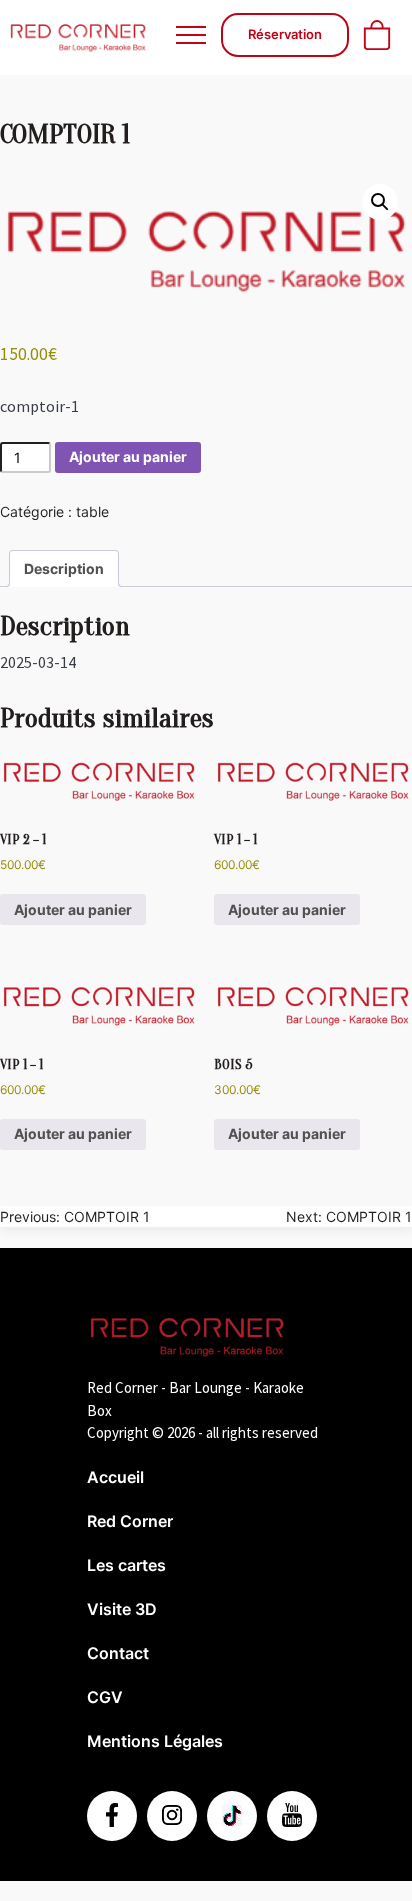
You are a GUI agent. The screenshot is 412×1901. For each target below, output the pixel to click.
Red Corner (130, 1521)
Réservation (285, 34)
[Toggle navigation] (190, 34)
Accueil (115, 1477)
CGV (105, 1697)
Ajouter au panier (128, 456)
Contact (118, 1653)
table (92, 511)
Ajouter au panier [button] (73, 909)
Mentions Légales (155, 1741)
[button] (380, 202)
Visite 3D (122, 1609)
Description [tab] (64, 568)
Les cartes (126, 1565)
